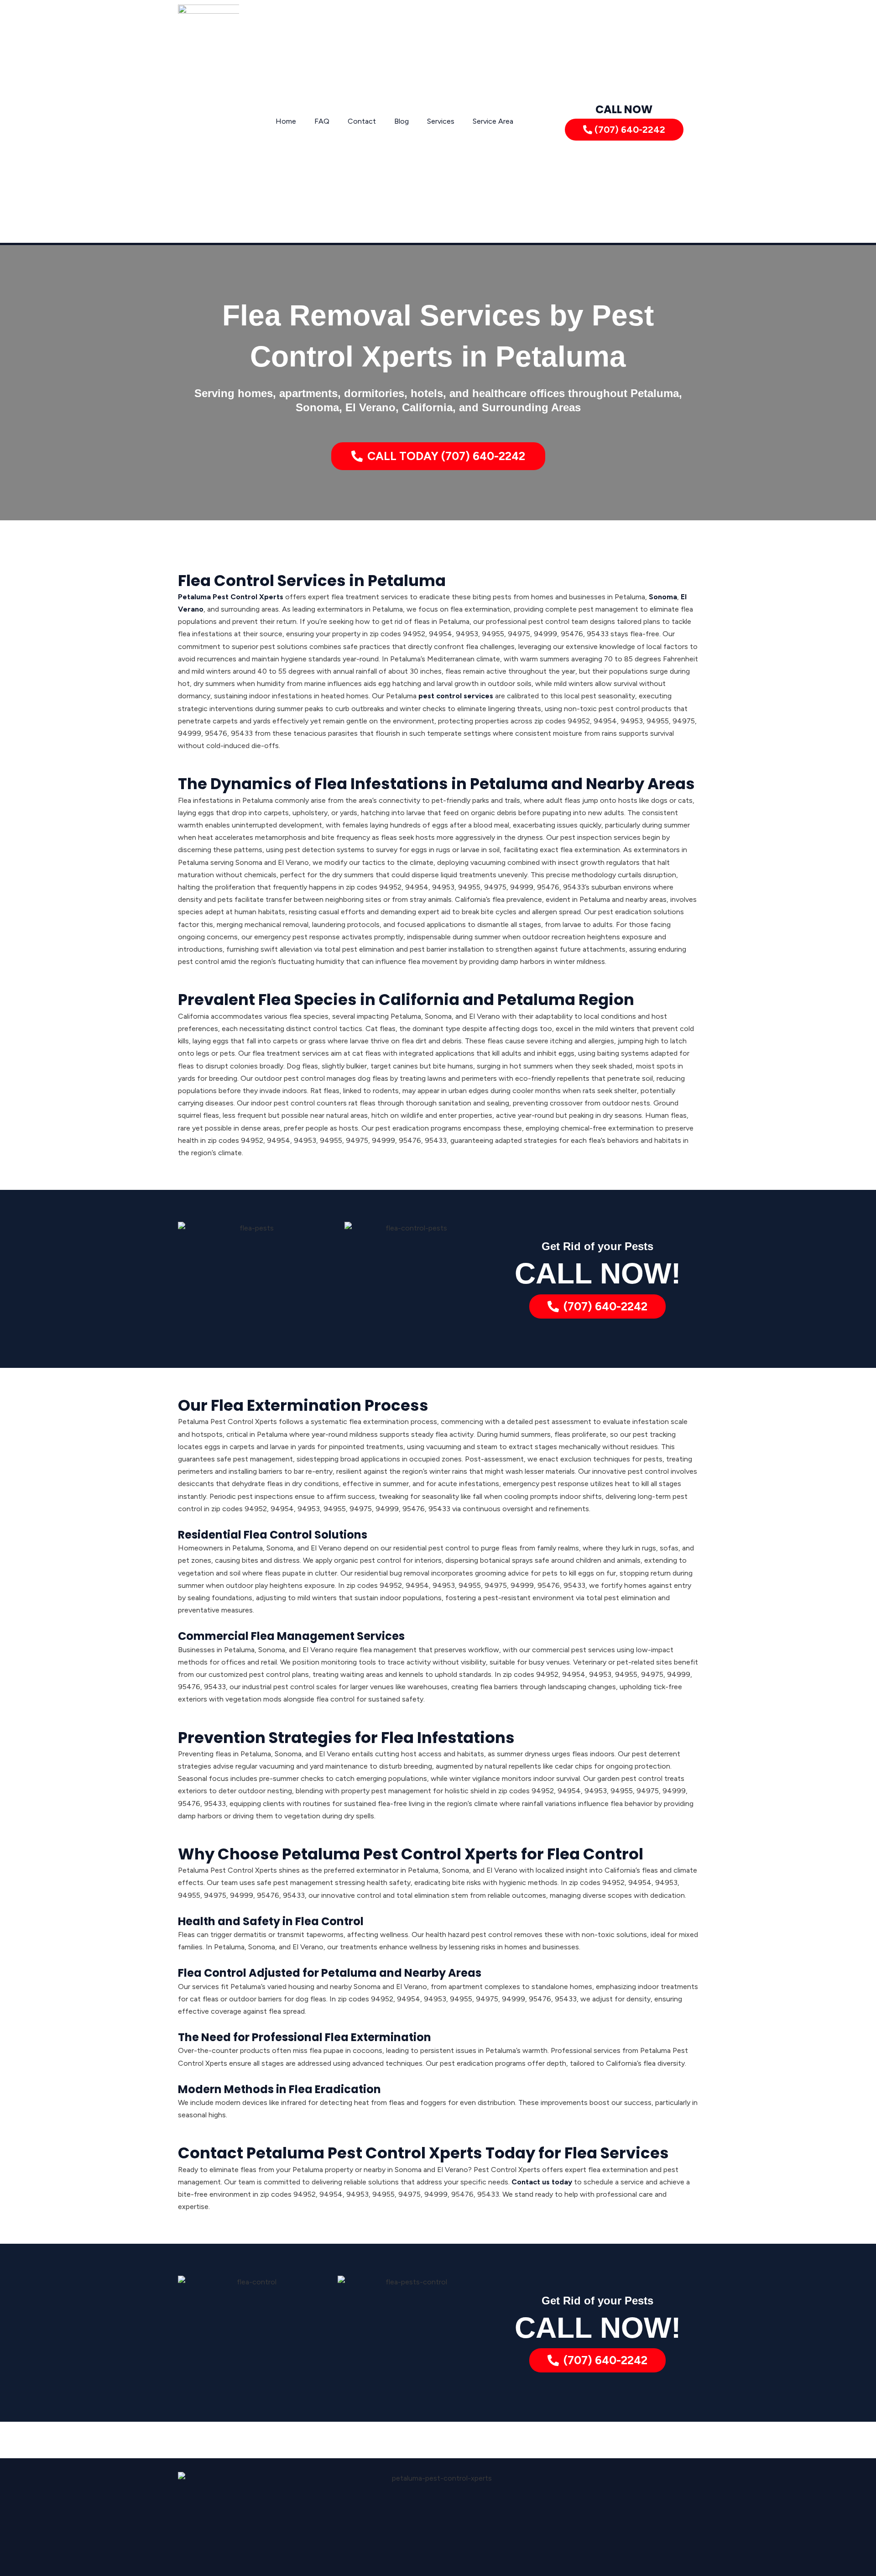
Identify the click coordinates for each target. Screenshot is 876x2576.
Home (286, 121)
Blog (401, 121)
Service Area (493, 121)
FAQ (322, 121)
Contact (362, 121)
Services (441, 121)
